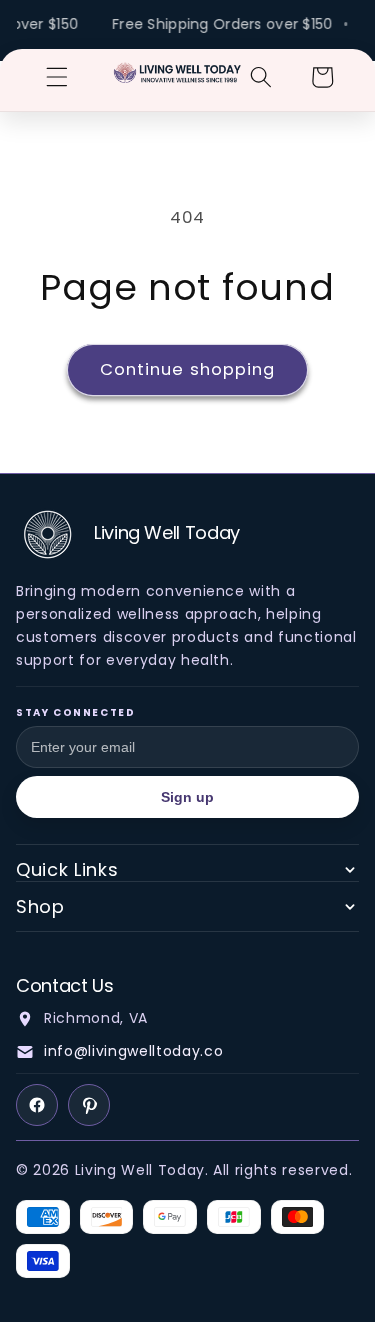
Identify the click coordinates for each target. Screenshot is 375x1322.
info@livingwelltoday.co (133, 1051)
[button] (57, 77)
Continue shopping (188, 369)
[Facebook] (37, 1105)
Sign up (188, 797)
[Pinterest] (89, 1105)
